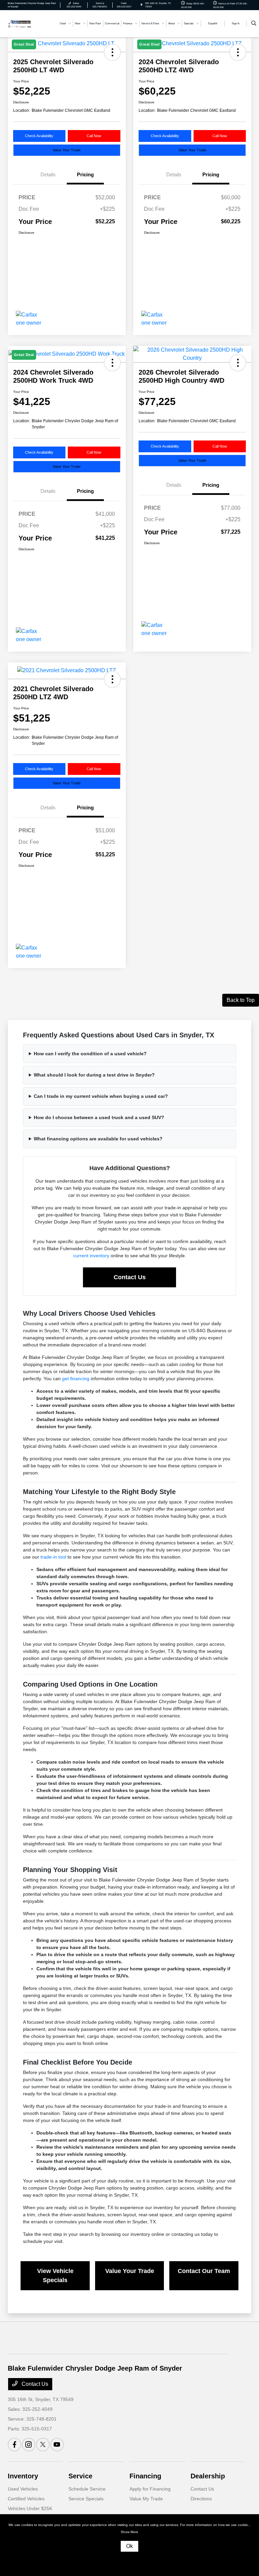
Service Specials (86, 2499)
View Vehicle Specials (55, 2276)
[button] (238, 363)
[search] (254, 24)
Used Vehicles (23, 2489)
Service (80, 2476)
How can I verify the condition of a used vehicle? (90, 1054)
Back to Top (241, 1000)
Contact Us (130, 1277)
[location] (141, 5)
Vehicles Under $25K (30, 2508)
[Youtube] (57, 2445)
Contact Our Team (204, 2271)
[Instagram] (29, 2445)
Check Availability (39, 136)
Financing (145, 2476)
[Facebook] (15, 2445)
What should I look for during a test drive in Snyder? (94, 1075)
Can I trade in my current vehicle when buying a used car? (101, 1096)
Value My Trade (146, 2499)
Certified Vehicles (26, 2499)
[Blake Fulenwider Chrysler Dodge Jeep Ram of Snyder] (20, 23)
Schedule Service (87, 2489)
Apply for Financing (150, 2489)
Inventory (23, 2476)
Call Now (94, 136)
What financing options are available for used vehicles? (98, 1139)
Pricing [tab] (85, 174)
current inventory (91, 1256)
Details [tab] (48, 174)
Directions (201, 2499)
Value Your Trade (67, 150)
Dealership (208, 2476)
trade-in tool (53, 1557)
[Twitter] (43, 2445)
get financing (76, 1379)
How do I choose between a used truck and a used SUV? (99, 1117)
